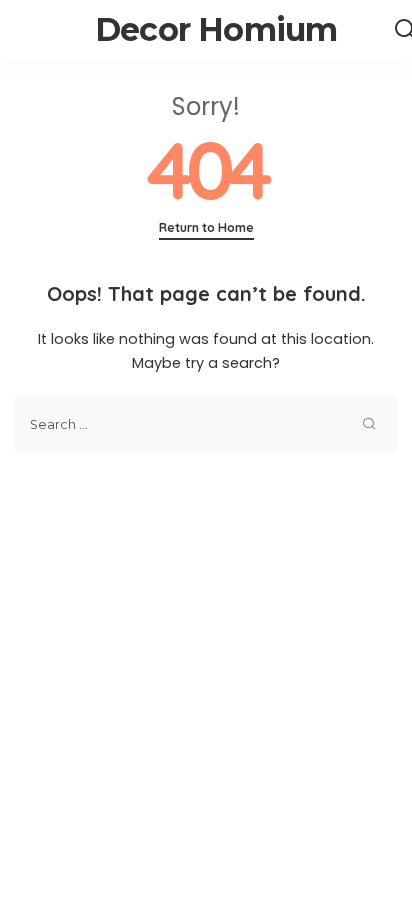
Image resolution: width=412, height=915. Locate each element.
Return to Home (206, 227)
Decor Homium (216, 29)
